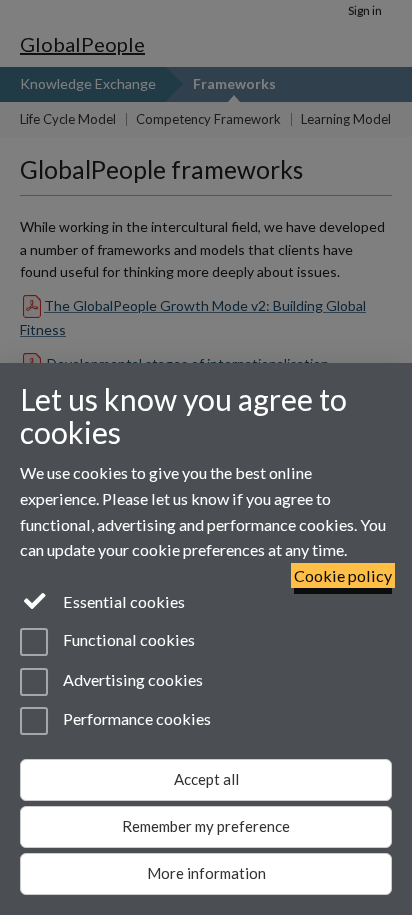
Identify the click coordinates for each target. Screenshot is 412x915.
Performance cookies (135, 718)
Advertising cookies (131, 679)
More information (206, 873)
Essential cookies (122, 601)
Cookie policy (343, 575)
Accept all (206, 779)
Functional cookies (127, 640)
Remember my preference (206, 826)
